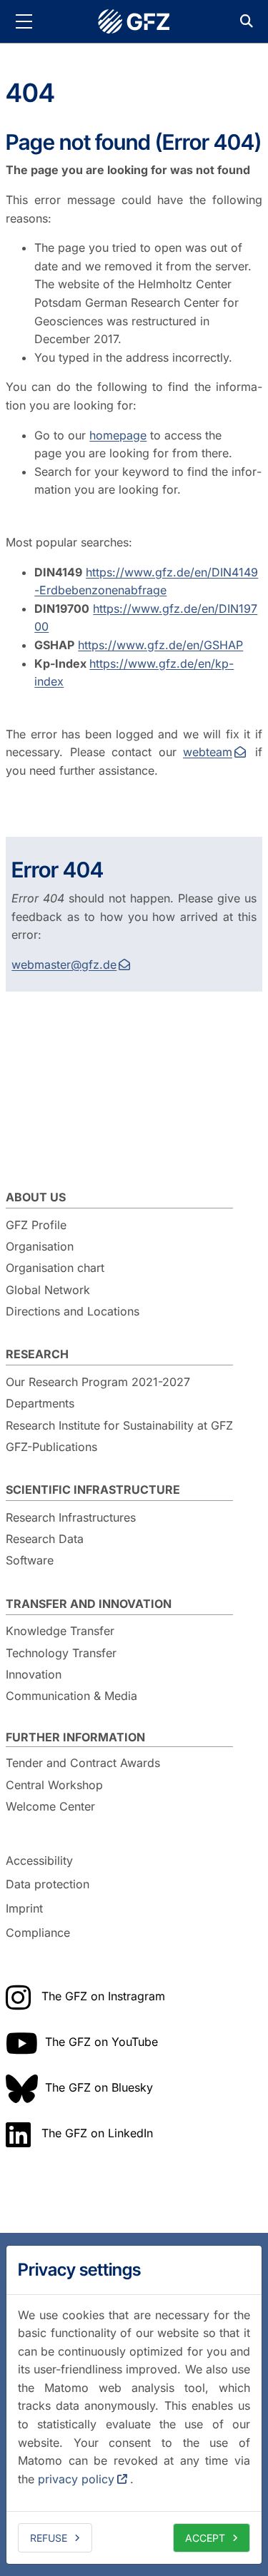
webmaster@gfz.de (64, 964)
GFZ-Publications (51, 1447)
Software (30, 1560)
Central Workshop (54, 1785)
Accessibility (39, 1860)
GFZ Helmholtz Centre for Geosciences (134, 21)
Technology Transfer (61, 1653)
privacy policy (76, 2479)
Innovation (34, 1674)
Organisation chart (55, 1268)
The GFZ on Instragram (103, 1996)
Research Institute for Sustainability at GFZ (119, 1425)
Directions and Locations (73, 1311)
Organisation (40, 1246)
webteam (208, 752)
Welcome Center (50, 1806)
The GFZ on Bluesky (99, 2087)
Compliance (38, 1933)
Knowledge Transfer (60, 1631)
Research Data (45, 1539)
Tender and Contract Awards (83, 1763)
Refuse (49, 2538)
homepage (118, 435)
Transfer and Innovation (89, 1604)
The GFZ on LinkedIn (97, 2133)
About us (36, 1197)
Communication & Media (71, 1696)
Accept (205, 2538)
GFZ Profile (36, 1225)
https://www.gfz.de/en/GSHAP (160, 645)
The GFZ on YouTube (101, 2042)
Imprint (24, 1908)
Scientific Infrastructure (93, 1490)
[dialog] (134, 2405)
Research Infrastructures (71, 1517)
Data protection (48, 1885)
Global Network (48, 1290)
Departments (40, 1403)
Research (37, 1354)
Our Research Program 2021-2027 (98, 1382)
